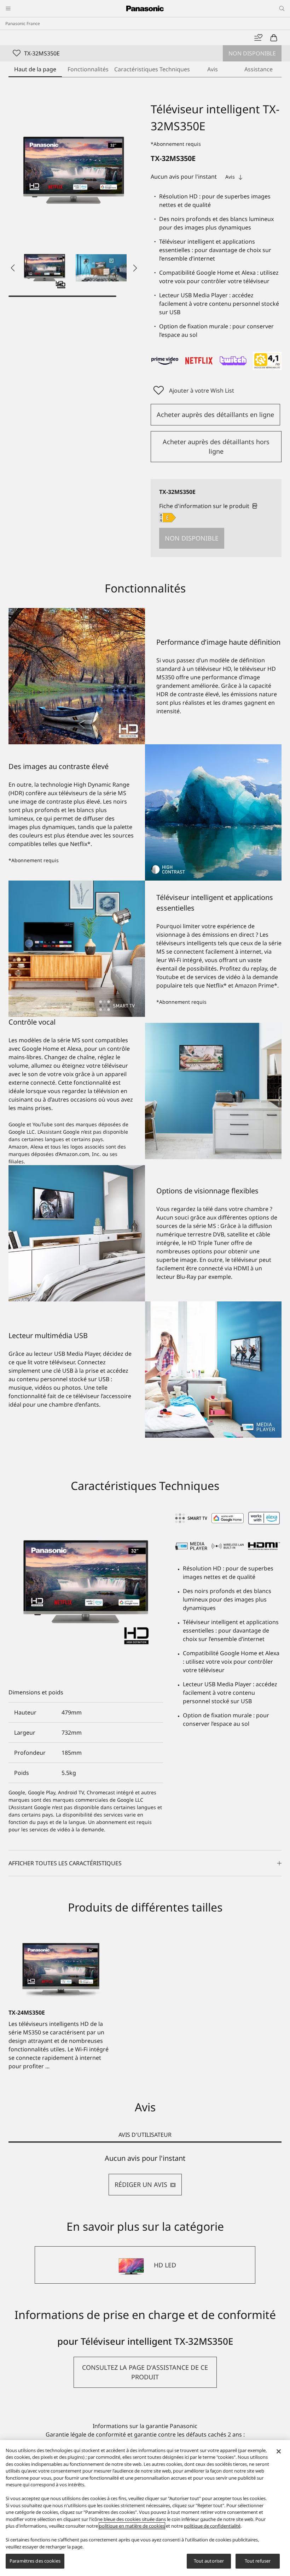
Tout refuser (258, 2561)
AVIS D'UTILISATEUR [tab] (145, 2135)
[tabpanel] (145, 2175)
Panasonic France (23, 23)
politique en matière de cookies (132, 2526)
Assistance (259, 69)
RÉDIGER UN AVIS (141, 2184)
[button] (45, 268)
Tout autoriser (209, 2561)
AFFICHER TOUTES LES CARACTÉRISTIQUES (65, 1863)
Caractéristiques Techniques (152, 69)
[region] (145, 2508)
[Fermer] (279, 2451)
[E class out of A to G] (167, 518)
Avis (213, 69)
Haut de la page (35, 69)
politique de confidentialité (212, 2526)
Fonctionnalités (88, 69)
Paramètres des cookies (35, 2561)
